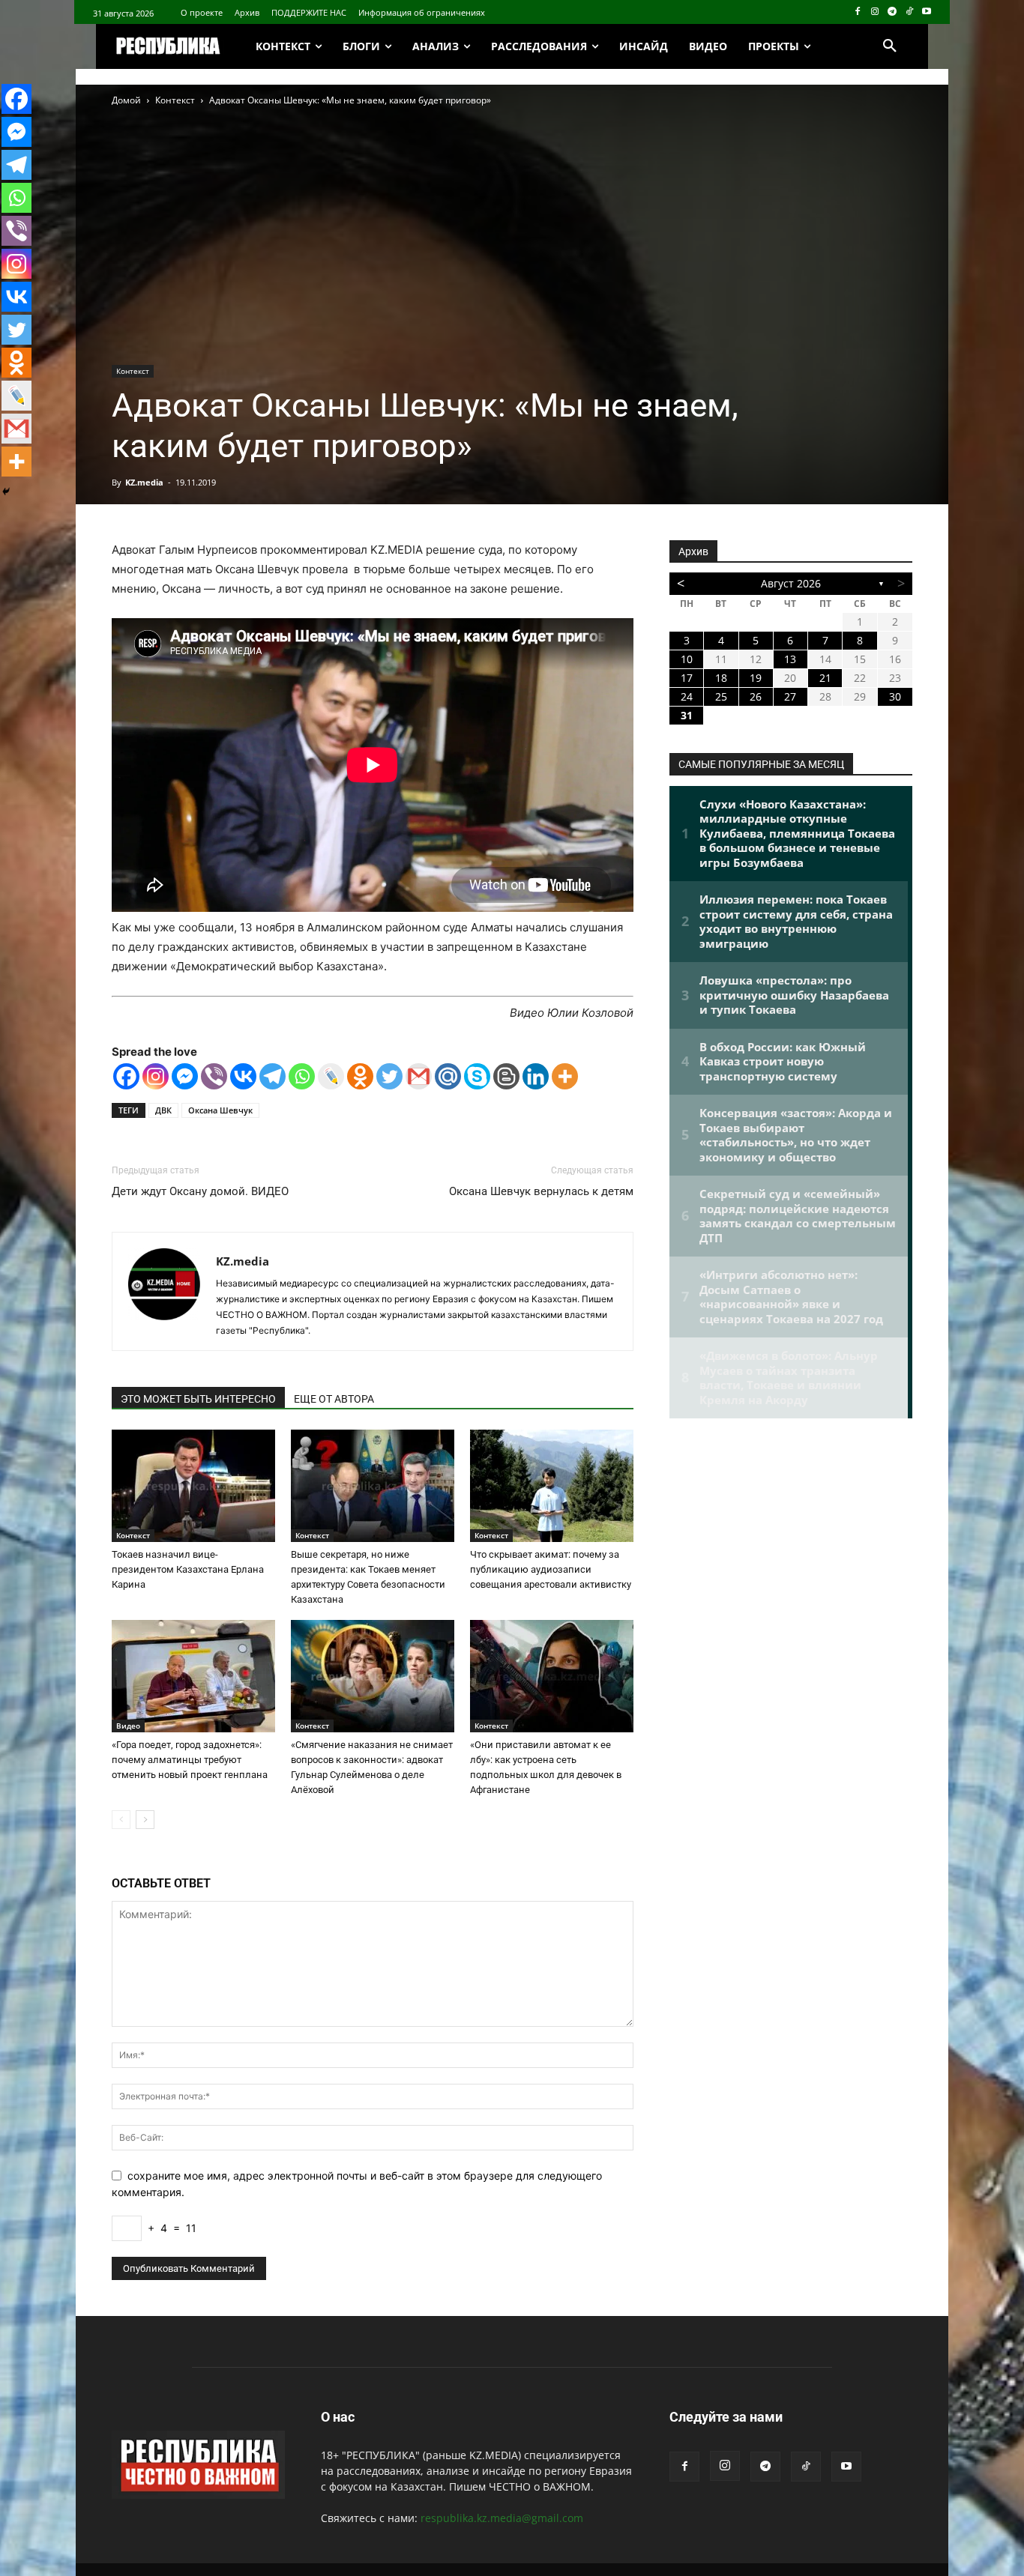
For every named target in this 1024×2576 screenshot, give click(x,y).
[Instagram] (875, 12)
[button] (890, 46)
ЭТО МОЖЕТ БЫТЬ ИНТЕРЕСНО (198, 1399)
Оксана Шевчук (220, 1110)
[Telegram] (892, 12)
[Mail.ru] (448, 1076)
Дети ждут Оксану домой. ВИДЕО (200, 1191)
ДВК (163, 1110)
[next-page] (145, 1820)
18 (721, 678)
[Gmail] (419, 1076)
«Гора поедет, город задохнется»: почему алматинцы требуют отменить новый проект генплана (190, 1760)
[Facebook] (858, 12)
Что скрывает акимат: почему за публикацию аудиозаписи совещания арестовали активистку (551, 1569)
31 (687, 715)
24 (687, 696)
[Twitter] (389, 1076)
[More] (565, 1076)
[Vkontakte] (243, 1076)
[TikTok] (909, 12)
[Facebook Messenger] (185, 1076)
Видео (128, 1726)
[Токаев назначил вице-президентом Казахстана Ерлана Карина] (193, 1486)
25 (721, 696)
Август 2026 (791, 583)
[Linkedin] (536, 1076)
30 (895, 696)
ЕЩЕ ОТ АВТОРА (334, 1399)
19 (756, 678)
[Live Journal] (331, 1076)
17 (687, 678)
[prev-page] (121, 1820)
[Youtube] (926, 12)
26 (756, 696)
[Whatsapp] (302, 1076)
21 (825, 678)
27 (790, 696)
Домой (126, 100)
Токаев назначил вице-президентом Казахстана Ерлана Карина (188, 1569)
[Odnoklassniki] (360, 1076)
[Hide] (6, 492)
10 (687, 659)
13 (790, 659)
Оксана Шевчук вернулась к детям (541, 1191)
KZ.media (144, 482)
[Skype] (477, 1076)
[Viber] (214, 1076)
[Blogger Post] (506, 1076)
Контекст (175, 100)
